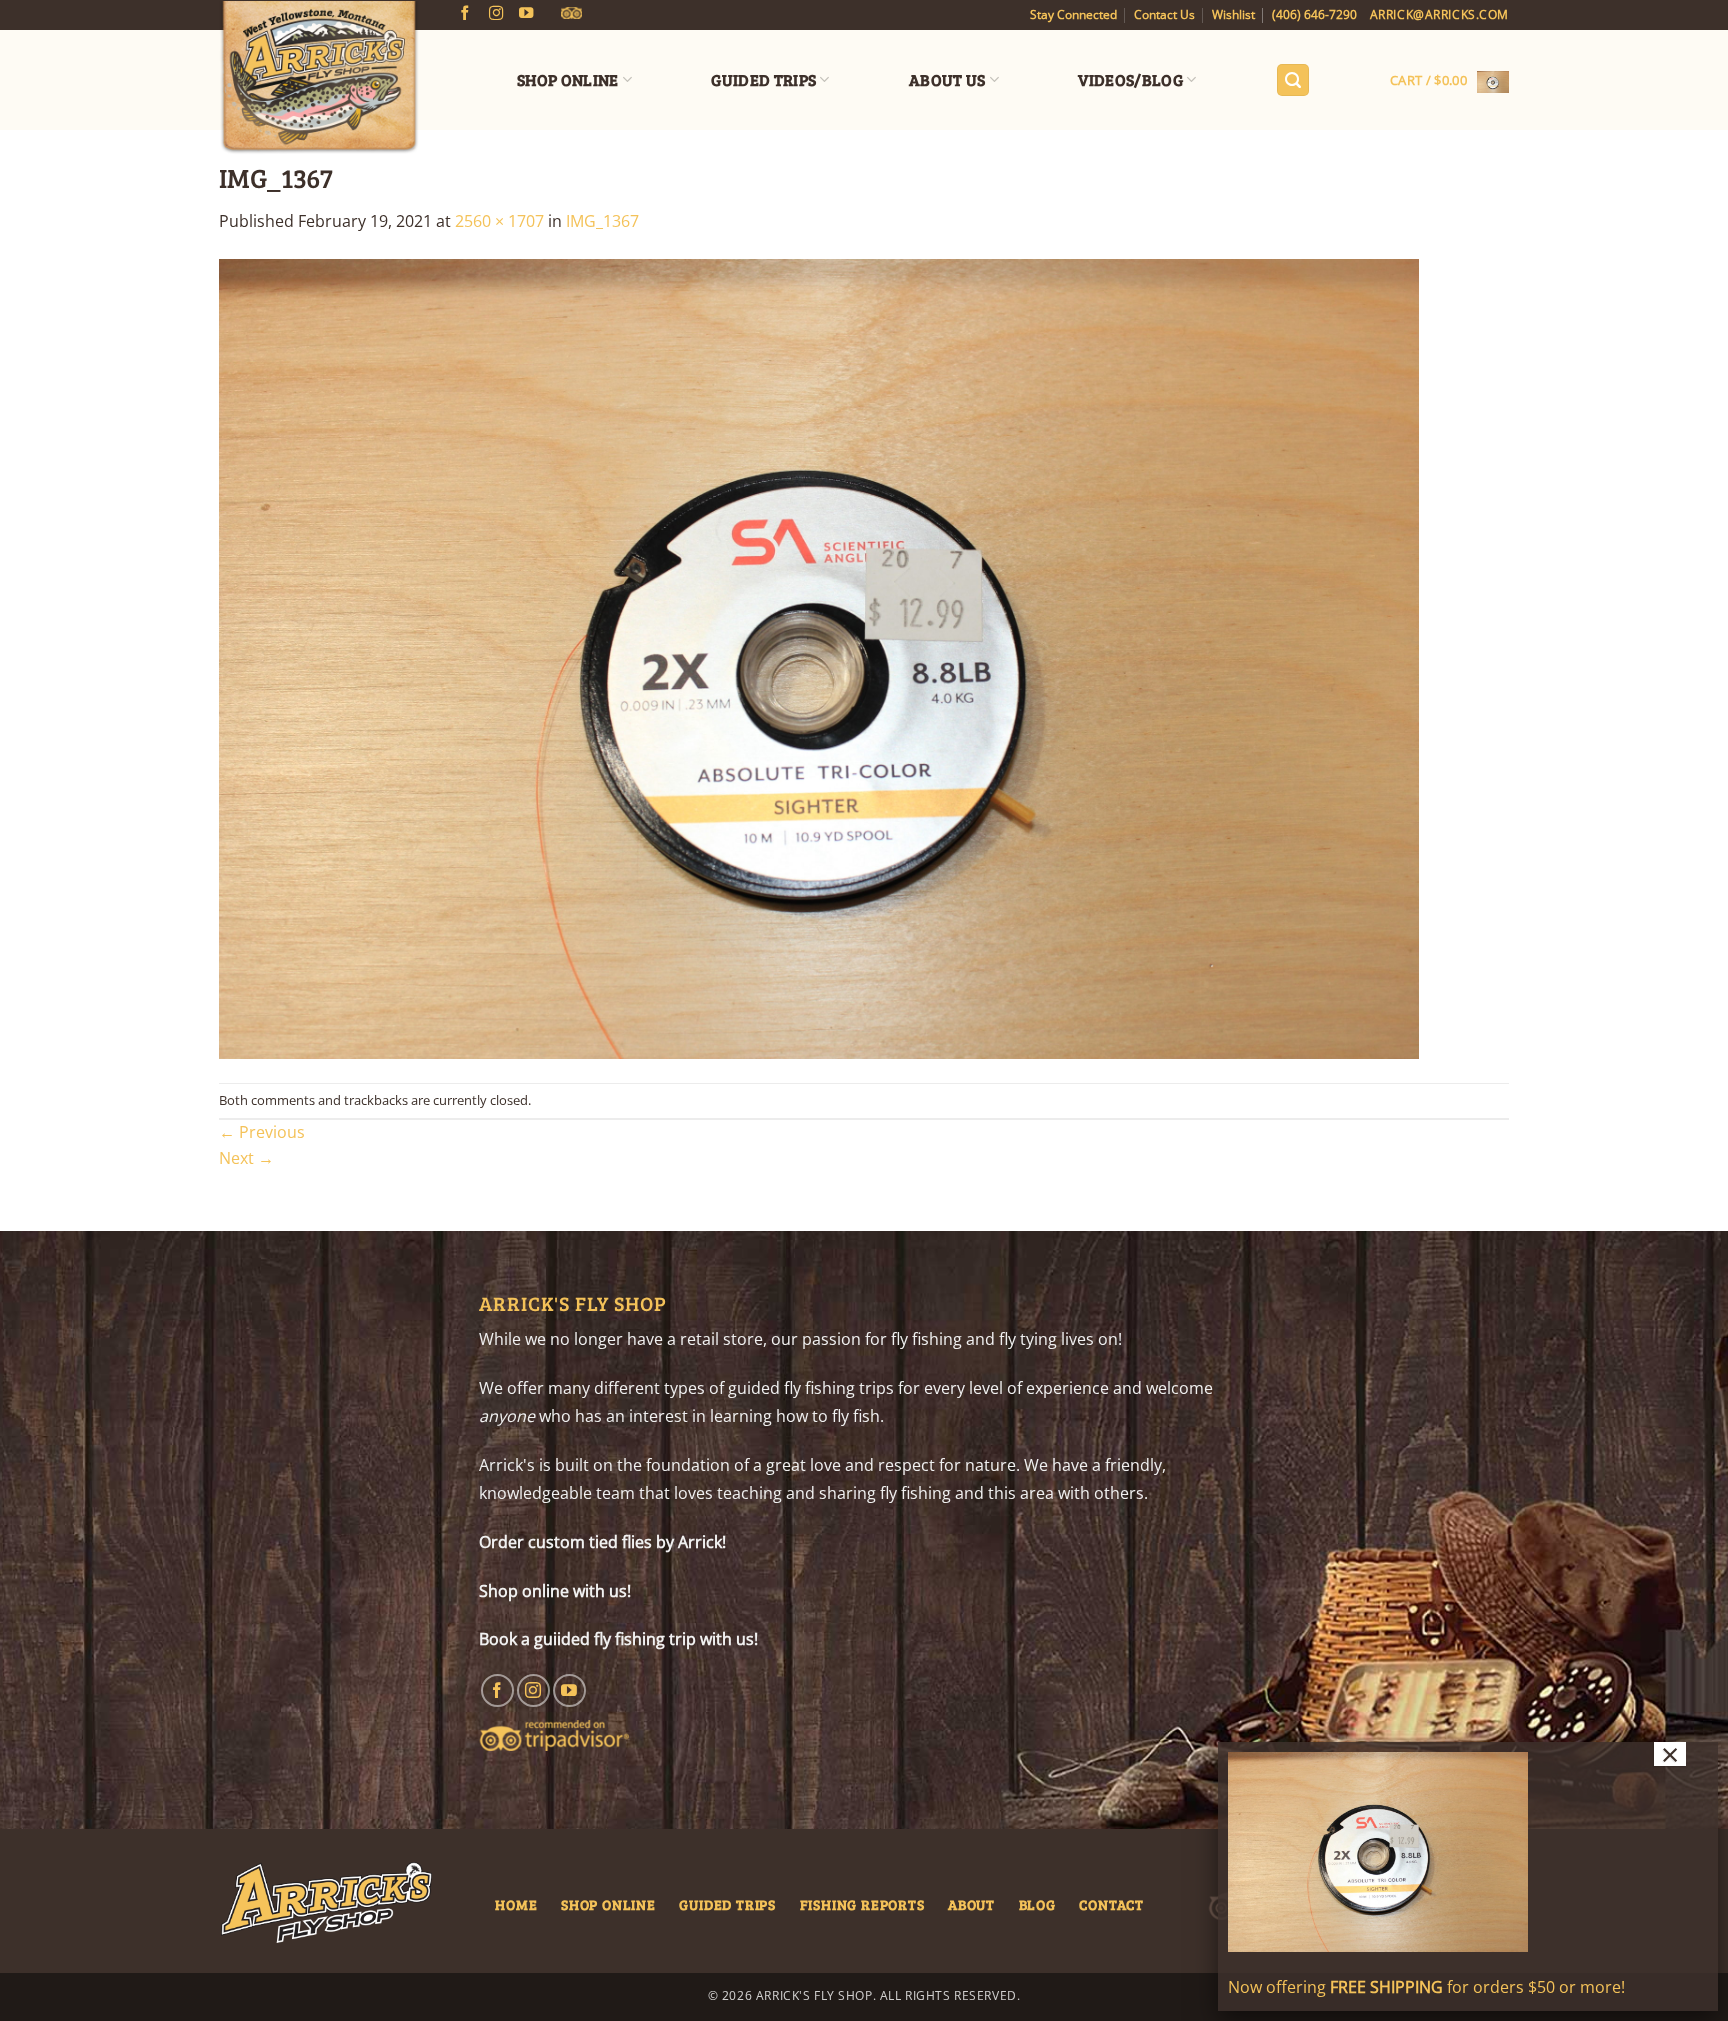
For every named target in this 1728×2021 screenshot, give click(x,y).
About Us (947, 79)
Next (246, 1158)
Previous (262, 1132)
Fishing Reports (862, 1904)
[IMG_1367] (819, 657)
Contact (1111, 1904)
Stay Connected (1073, 14)
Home (516, 1904)
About (971, 1904)
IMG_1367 (602, 221)
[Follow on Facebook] (465, 14)
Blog (1037, 1904)
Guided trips (727, 1904)
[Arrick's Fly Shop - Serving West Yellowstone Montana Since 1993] (319, 78)
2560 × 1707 (499, 221)
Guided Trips (763, 79)
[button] (1293, 80)
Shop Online (568, 79)
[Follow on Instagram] (496, 14)
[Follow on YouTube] (526, 14)
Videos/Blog (1130, 79)
